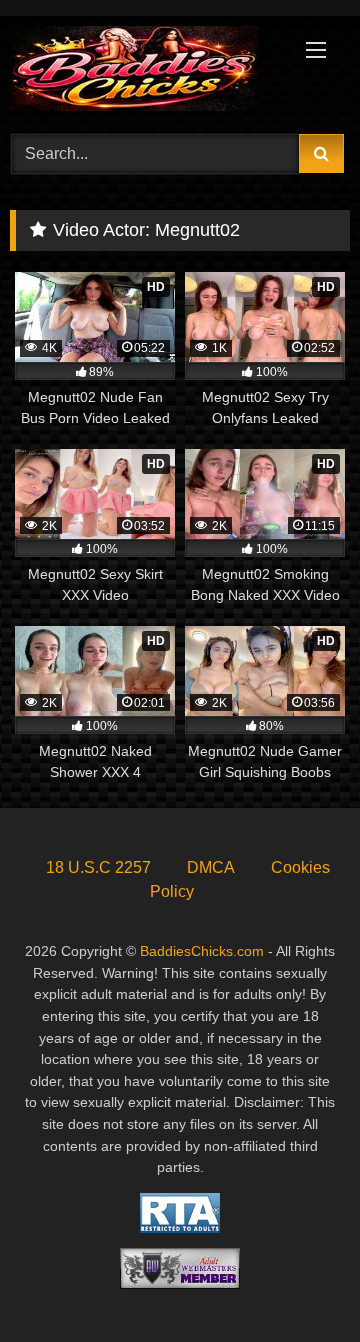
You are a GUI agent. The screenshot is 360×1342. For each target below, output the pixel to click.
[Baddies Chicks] (147, 72)
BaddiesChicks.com (202, 951)
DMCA (211, 867)
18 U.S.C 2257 (98, 867)
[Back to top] (298, 1282)
